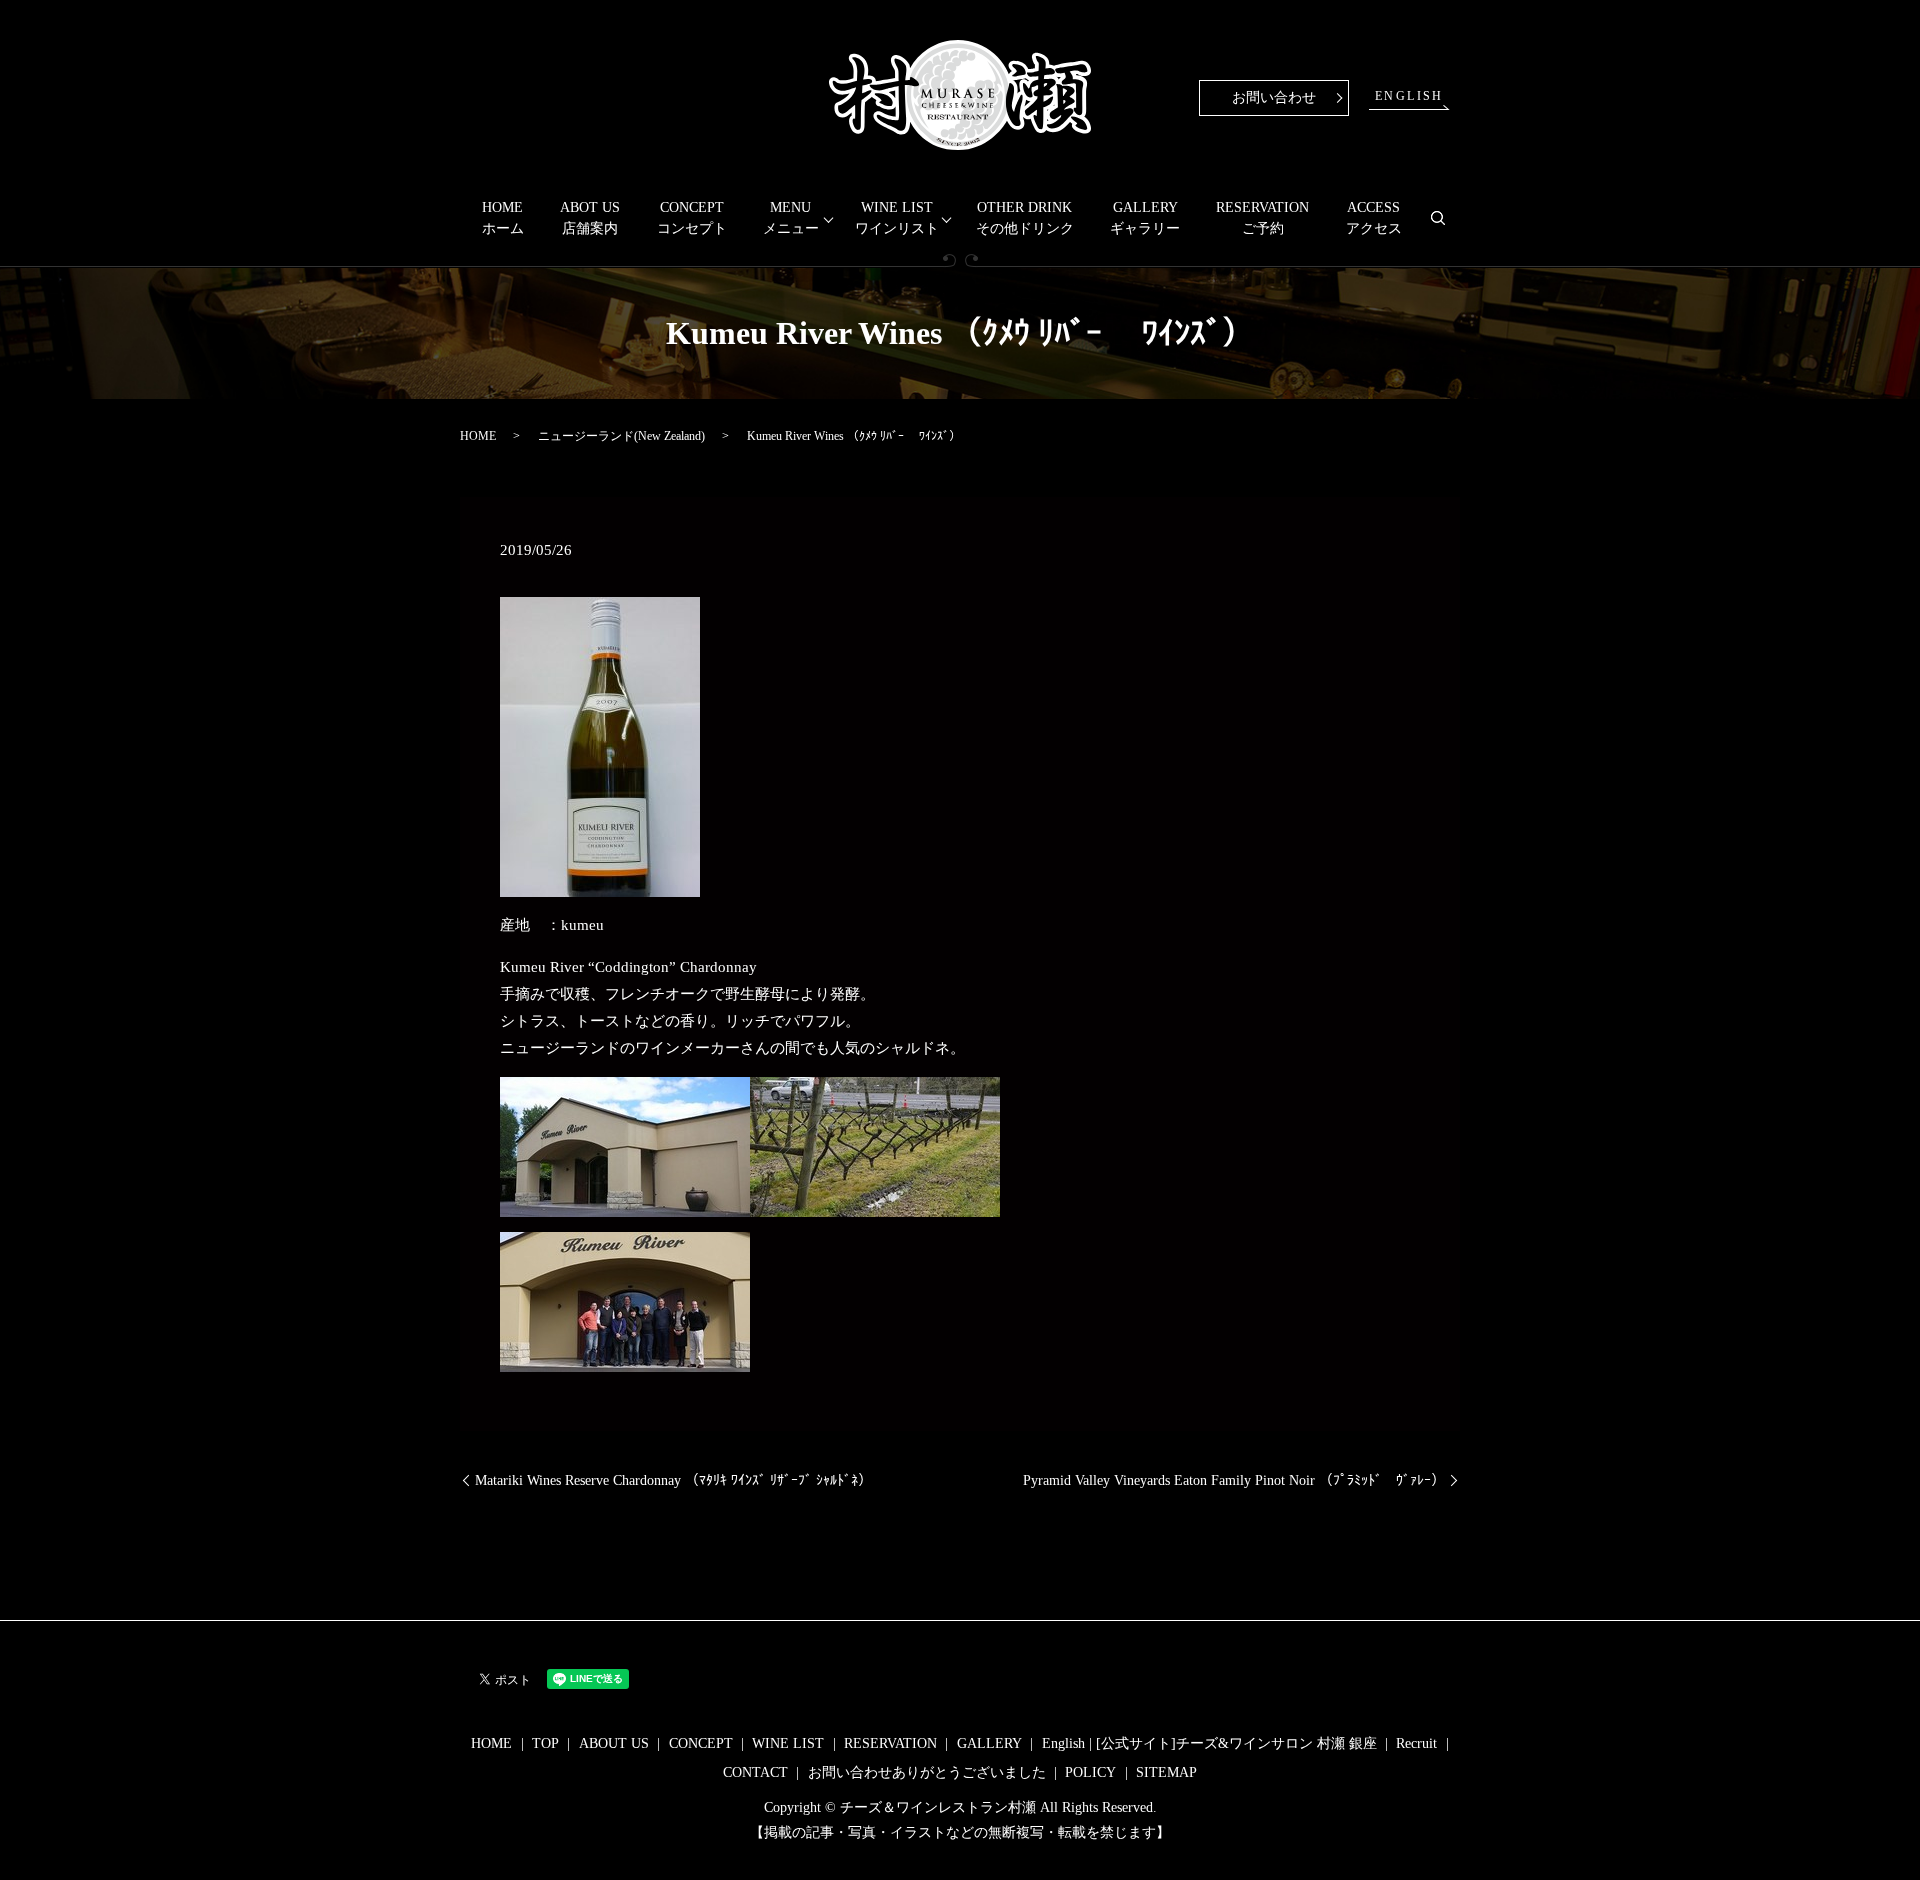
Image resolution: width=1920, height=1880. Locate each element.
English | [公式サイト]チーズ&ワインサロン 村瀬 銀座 (1209, 1743)
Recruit (1416, 1743)
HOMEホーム (503, 218)
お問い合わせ (1274, 97)
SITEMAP (1166, 1772)
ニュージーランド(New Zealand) (621, 436)
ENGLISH (1409, 96)
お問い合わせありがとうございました (927, 1772)
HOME (478, 436)
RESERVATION (1262, 218)
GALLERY (1145, 218)
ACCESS (1374, 218)
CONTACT (755, 1772)
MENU (791, 218)
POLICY (1090, 1772)
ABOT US (590, 218)
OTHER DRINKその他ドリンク (1025, 218)
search (1447, 226)
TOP (545, 1743)
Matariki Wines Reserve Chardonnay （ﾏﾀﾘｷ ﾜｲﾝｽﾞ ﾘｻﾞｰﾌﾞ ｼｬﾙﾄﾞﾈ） (673, 1480)
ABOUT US (614, 1743)
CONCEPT (692, 218)
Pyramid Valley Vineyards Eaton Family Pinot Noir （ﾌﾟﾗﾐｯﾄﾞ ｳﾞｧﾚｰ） (1234, 1480)
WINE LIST (897, 218)
